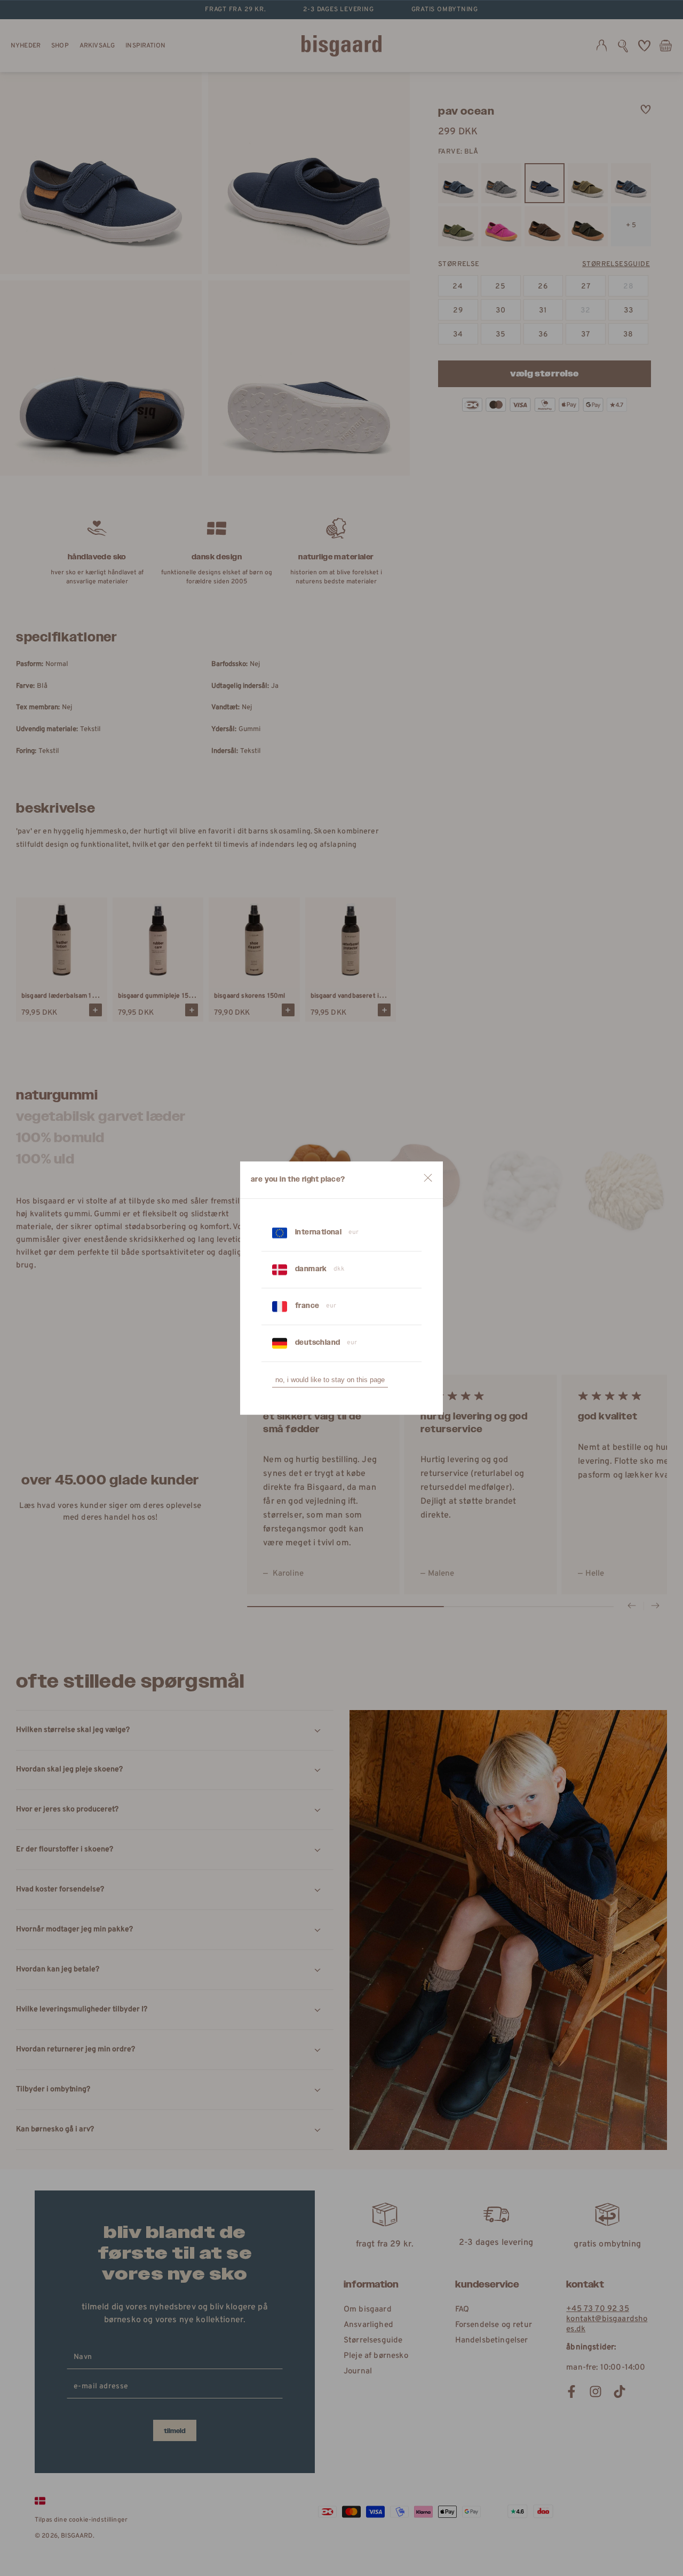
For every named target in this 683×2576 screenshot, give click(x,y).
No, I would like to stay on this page (330, 1380)
